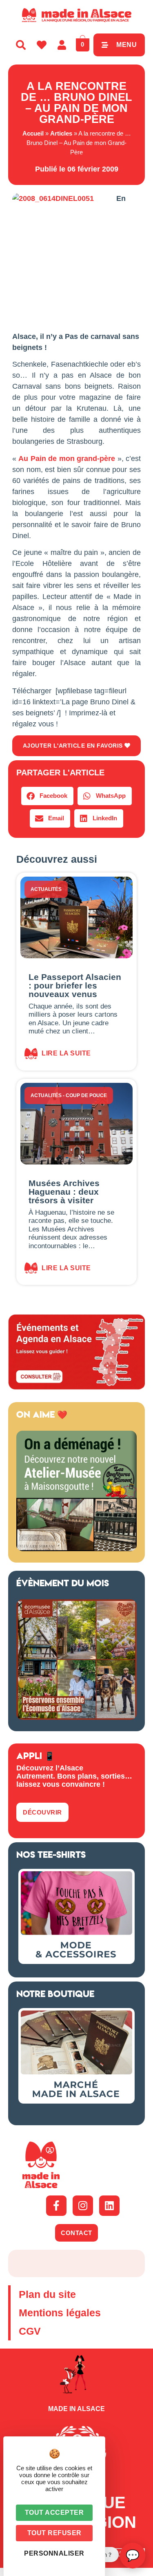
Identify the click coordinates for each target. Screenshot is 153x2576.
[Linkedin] (109, 2206)
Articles (61, 133)
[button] (47, 796)
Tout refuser (54, 2533)
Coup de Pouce (86, 1095)
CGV (30, 2331)
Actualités (46, 889)
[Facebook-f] (56, 2206)
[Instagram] (83, 2206)
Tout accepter (54, 2513)
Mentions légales (60, 2313)
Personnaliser (54, 2553)
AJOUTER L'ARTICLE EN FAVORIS (74, 746)
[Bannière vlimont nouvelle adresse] (76, 1549)
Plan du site (47, 2294)
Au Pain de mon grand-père (67, 459)
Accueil (33, 133)
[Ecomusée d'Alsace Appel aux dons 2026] (76, 1717)
